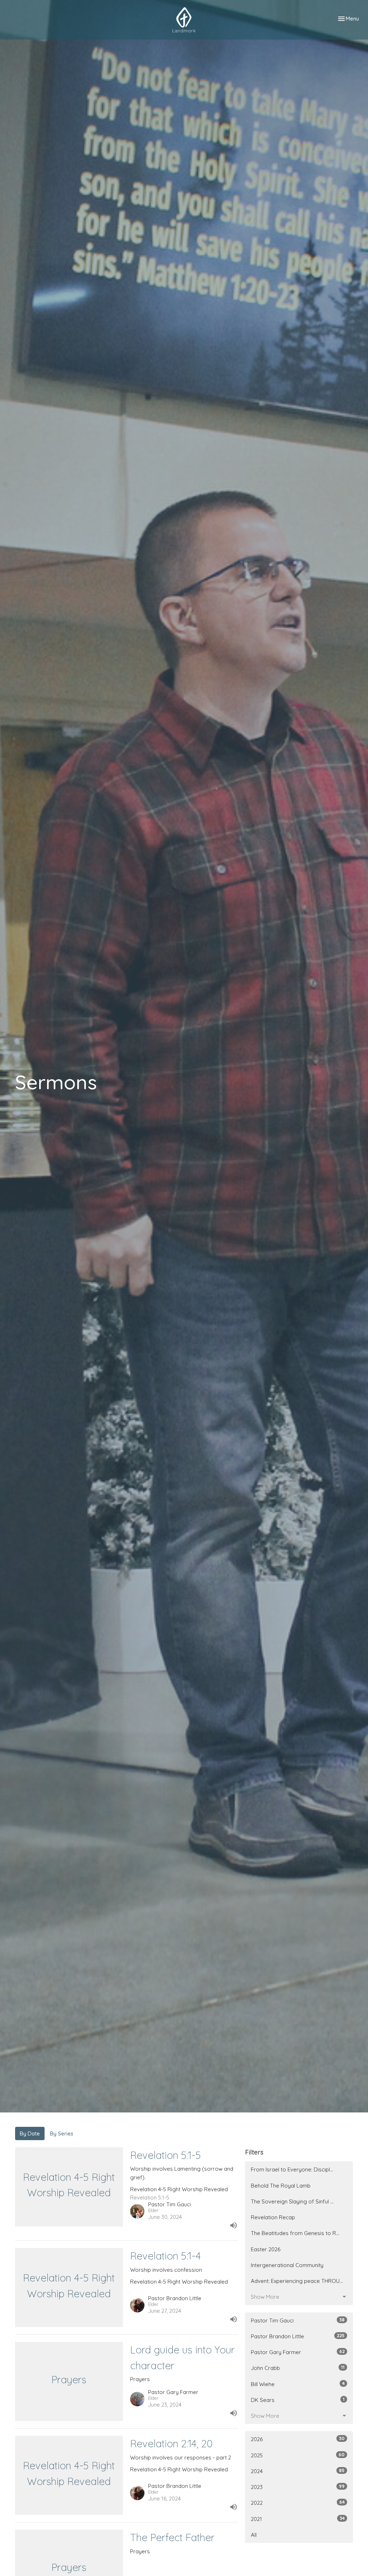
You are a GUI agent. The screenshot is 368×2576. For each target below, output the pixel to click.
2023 (298, 2487)
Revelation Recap (273, 2217)
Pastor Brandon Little (298, 2336)
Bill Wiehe (298, 2384)
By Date (30, 2133)
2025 (298, 2455)
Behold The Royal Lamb (281, 2186)
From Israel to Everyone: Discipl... (292, 2169)
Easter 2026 (266, 2249)
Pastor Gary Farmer (298, 2352)
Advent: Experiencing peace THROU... (297, 2281)
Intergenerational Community (287, 2265)
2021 (298, 2519)
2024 (298, 2471)
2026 (298, 2439)
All (254, 2535)
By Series (62, 2133)
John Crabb (298, 2368)
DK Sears (298, 2400)
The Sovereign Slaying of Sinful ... (292, 2201)
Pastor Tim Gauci (298, 2320)
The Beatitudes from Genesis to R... (295, 2233)
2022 (298, 2503)
